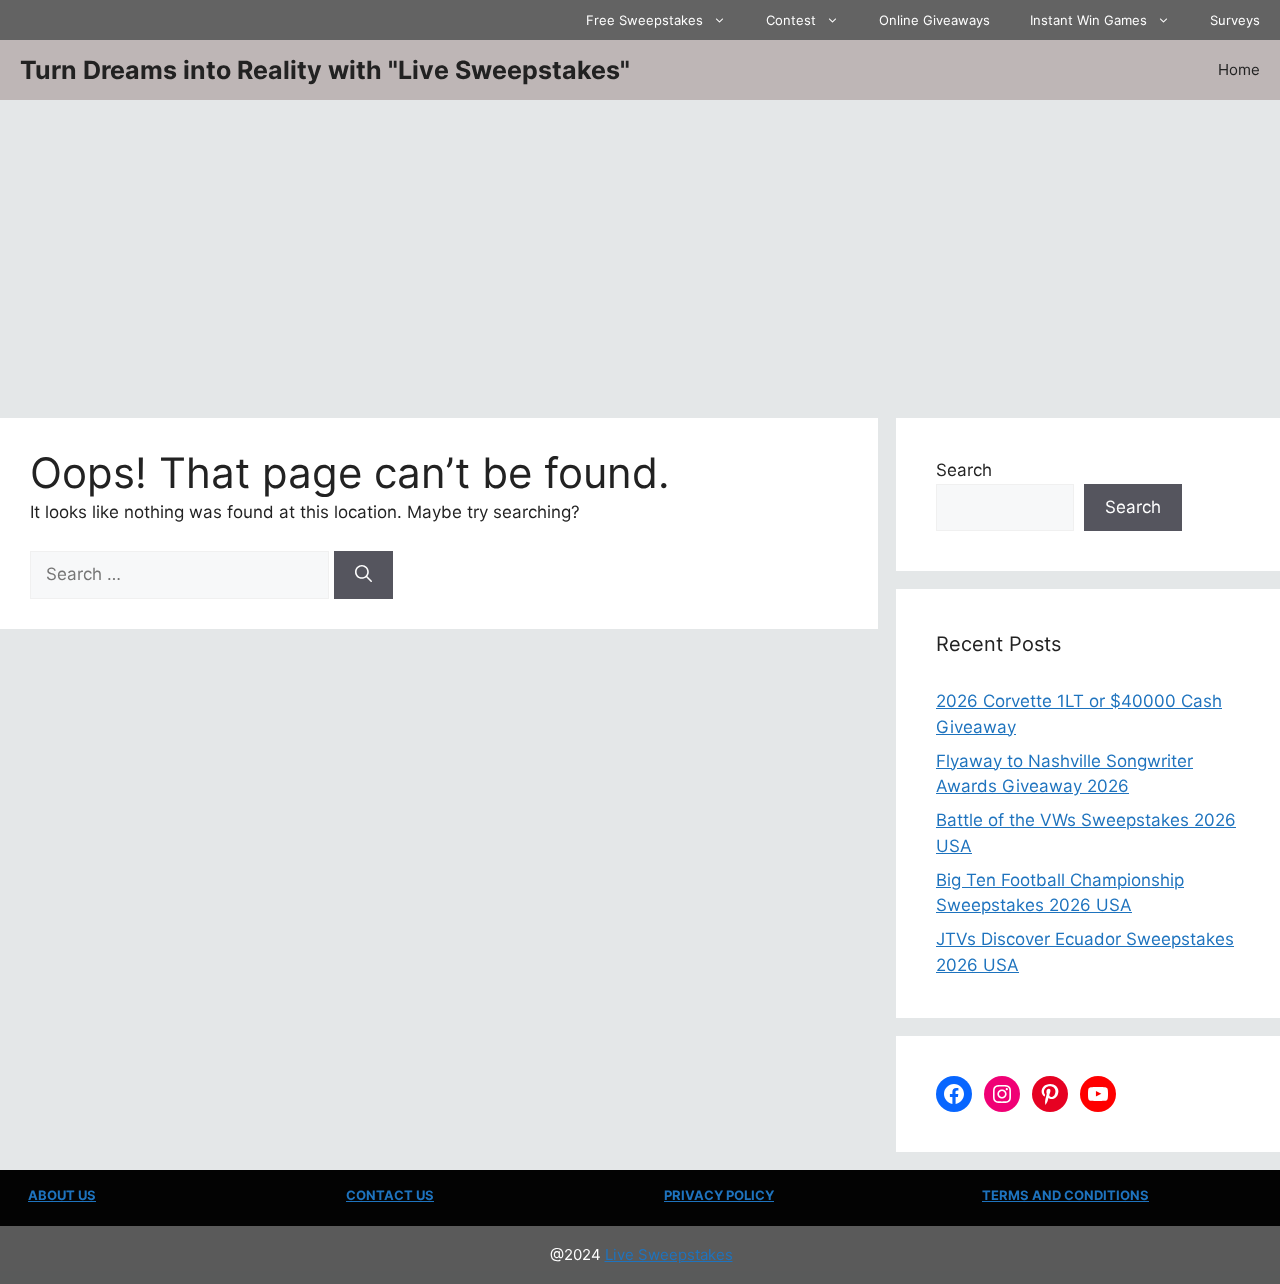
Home (1239, 69)
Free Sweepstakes (644, 20)
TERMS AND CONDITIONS (1065, 1195)
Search (964, 470)
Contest (791, 20)
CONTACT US (390, 1195)
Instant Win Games (1088, 20)
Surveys (1235, 20)
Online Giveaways (934, 20)
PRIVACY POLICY (719, 1195)
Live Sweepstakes (669, 1254)
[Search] (363, 575)
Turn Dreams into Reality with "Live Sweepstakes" (325, 70)
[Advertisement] (640, 250)
